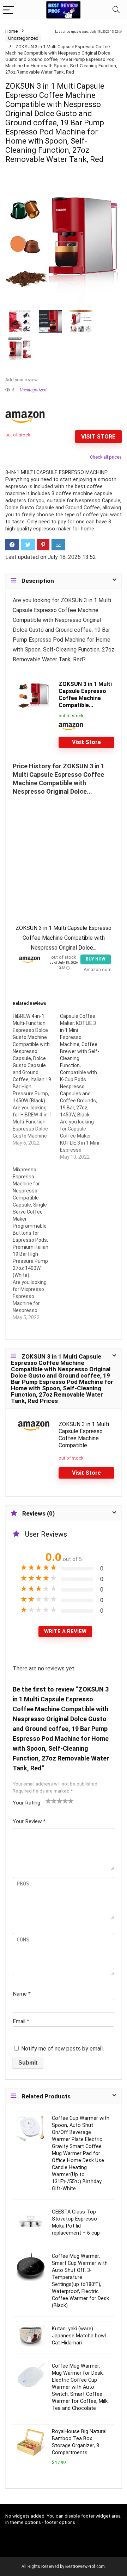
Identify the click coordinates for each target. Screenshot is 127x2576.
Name (22, 1994)
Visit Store (98, 437)
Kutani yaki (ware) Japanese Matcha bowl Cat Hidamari (79, 2336)
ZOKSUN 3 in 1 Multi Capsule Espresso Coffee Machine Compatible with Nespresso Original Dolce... (64, 938)
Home (11, 31)
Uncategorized (23, 38)
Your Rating (26, 1803)
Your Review (29, 1821)
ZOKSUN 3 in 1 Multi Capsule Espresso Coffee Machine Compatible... (85, 695)
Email (21, 2021)
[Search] (116, 10)
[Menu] (8, 10)
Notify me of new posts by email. (62, 2049)
